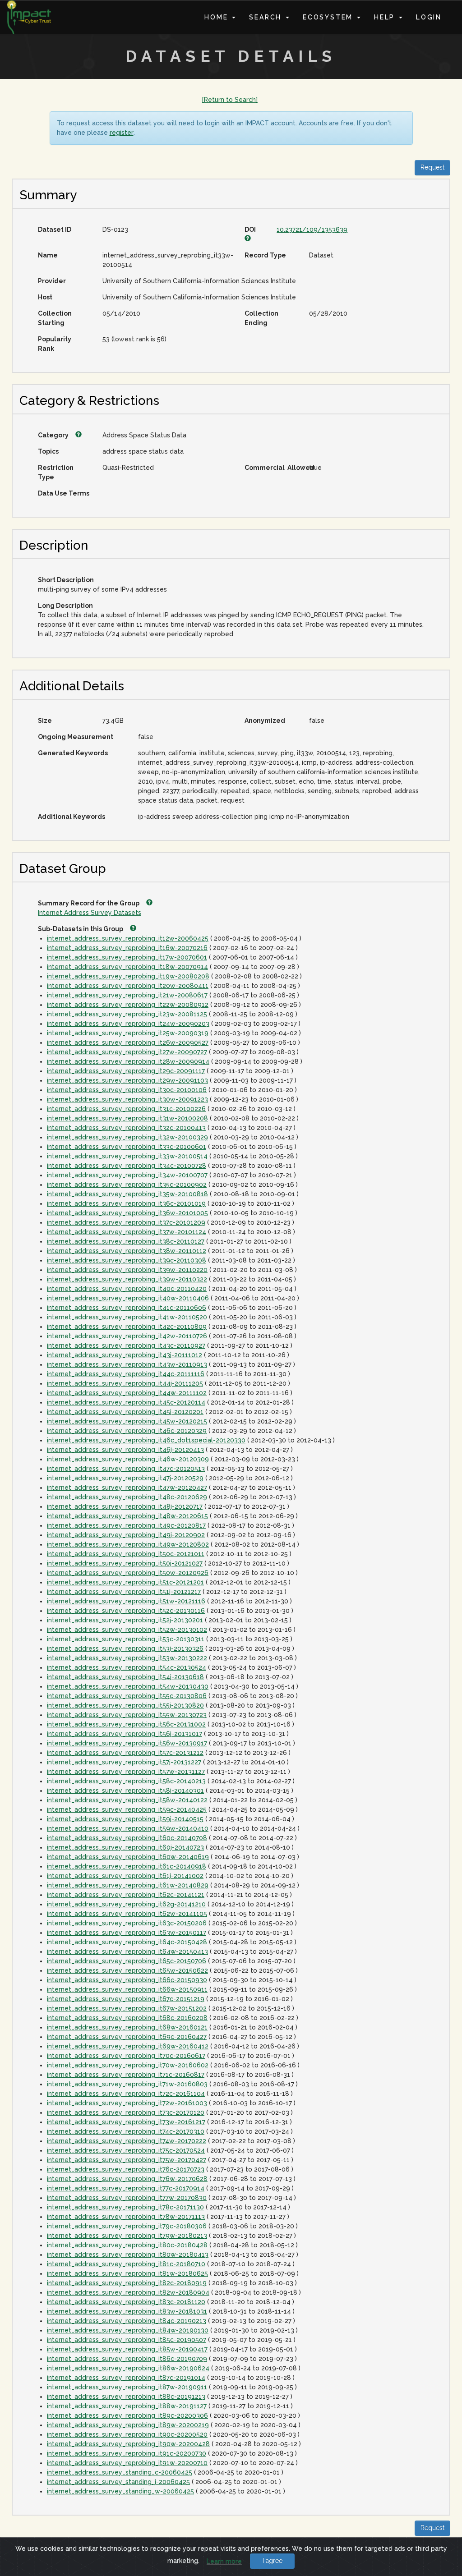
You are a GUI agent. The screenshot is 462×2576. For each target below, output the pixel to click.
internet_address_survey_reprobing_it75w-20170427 (127, 2160)
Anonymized (265, 721)
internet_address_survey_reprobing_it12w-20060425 (128, 938)
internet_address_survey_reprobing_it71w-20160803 (127, 2084)
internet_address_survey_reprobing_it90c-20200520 (127, 2434)
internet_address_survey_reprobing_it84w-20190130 (128, 2330)
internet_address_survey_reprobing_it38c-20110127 (126, 1241)
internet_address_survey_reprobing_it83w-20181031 (127, 2311)
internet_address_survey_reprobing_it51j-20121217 (124, 1592)
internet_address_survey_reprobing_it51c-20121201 (125, 1582)
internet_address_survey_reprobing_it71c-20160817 (126, 2075)
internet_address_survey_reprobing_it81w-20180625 (127, 2273)
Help (386, 17)
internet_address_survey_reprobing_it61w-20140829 (128, 1885)
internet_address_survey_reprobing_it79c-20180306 (127, 2226)
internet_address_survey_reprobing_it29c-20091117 (126, 1071)
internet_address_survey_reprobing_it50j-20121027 (125, 1563)
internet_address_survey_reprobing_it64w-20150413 (127, 1952)
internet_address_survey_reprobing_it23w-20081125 (127, 1014)
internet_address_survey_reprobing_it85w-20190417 (127, 2349)
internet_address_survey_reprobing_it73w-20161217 (126, 2122)
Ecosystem (329, 17)
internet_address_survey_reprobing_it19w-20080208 (128, 976)
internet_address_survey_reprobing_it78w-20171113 (126, 2217)
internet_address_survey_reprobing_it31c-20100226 (126, 1109)
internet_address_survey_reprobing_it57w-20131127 (126, 1772)
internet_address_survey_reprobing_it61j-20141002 (125, 1876)
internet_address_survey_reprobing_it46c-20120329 (127, 1431)
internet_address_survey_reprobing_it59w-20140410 (128, 1828)
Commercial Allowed (273, 468)
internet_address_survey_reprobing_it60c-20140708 (127, 1838)
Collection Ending (261, 318)
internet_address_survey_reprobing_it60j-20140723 (125, 1847)
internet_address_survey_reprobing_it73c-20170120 (126, 2112)
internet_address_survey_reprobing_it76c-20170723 (126, 2169)
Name (48, 255)
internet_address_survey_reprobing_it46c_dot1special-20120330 (146, 1440)
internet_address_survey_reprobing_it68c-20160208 (127, 2018)
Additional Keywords (72, 817)
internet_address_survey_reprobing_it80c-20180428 (127, 2245)
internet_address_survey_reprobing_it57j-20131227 (124, 1762)
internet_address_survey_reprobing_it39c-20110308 (127, 1260)
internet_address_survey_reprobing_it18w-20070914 (127, 967)
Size (45, 721)
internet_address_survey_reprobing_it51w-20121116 (126, 1601)
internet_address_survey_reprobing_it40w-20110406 (128, 1298)
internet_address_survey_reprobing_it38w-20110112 (127, 1251)
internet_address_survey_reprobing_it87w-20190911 (127, 2387)
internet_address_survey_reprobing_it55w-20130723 (127, 1715)
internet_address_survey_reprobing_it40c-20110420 (127, 1289)
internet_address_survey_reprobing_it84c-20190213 (127, 2321)
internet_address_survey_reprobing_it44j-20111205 (125, 1383)
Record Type (265, 255)
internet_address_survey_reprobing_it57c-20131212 (125, 1753)
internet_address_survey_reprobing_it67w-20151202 (127, 2008)
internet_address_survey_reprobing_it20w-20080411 (128, 986)
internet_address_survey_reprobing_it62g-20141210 (126, 1904)
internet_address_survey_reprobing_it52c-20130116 (126, 1611)
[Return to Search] (230, 100)
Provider (52, 281)
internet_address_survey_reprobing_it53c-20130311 (126, 1639)
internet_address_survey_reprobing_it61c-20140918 (127, 1866)
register (122, 133)
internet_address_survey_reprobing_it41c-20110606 (127, 1308)
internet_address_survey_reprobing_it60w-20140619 (128, 1857)
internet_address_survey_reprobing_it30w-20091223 (127, 1099)
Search (267, 17)
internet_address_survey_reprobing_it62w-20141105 (127, 1914)
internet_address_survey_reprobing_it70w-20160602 (128, 2065)
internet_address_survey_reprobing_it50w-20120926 (128, 1573)
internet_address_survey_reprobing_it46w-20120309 (128, 1459)
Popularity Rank (55, 344)
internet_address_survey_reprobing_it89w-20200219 (128, 2425)
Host (45, 297)
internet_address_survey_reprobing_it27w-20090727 (127, 1052)
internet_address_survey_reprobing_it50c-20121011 (126, 1554)
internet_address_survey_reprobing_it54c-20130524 (127, 1667)
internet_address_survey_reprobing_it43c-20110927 (126, 1345)
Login (429, 17)
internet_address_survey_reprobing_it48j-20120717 (125, 1506)
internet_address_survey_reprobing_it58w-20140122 (127, 1800)
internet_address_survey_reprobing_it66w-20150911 (127, 1989)
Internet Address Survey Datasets (90, 913)
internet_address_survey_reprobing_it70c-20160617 (126, 2056)
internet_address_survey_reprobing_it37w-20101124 (127, 1232)
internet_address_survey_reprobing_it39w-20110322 (127, 1279)
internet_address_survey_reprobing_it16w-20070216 (127, 948)
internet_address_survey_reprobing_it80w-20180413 (128, 2255)
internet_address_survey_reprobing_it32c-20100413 (126, 1128)
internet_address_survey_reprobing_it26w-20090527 (128, 1042)
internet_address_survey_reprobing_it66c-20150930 (127, 1980)
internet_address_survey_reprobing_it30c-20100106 (127, 1090)
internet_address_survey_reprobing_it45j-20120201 (125, 1412)
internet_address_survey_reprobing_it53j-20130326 (125, 1648)
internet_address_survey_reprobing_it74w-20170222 (127, 2141)
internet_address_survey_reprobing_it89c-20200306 (127, 2415)
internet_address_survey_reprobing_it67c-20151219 (126, 1999)
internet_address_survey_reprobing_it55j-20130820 (125, 1705)
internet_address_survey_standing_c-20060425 (120, 2472)
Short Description (66, 580)
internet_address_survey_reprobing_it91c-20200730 (127, 2453)
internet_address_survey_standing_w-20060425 (120, 2491)
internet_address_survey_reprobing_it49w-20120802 (128, 1544)
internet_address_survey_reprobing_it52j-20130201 (125, 1620)
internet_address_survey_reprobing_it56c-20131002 (126, 1724)
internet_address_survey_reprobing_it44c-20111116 (126, 1374)
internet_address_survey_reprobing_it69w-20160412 (128, 2046)
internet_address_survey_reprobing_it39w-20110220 (127, 1270)
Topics (48, 451)
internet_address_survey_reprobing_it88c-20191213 (126, 2397)
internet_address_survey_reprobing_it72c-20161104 (126, 2094)
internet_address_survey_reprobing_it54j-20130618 (125, 1677)
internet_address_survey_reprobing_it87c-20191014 (126, 2378)
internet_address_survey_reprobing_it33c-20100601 (127, 1147)
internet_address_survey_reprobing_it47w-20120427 (127, 1488)
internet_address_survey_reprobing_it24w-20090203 (128, 1024)
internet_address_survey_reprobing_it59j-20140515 (125, 1819)
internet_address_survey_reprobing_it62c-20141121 (126, 1895)
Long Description (65, 606)
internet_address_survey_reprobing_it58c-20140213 (126, 1781)
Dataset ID (55, 230)
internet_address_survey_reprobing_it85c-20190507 (127, 2340)
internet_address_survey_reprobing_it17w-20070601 (127, 957)
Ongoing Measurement (76, 737)
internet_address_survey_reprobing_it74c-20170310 (126, 2131)
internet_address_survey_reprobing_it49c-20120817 (126, 1525)
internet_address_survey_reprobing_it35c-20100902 (127, 1185)
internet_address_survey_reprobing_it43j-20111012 (125, 1355)
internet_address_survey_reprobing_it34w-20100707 (127, 1175)
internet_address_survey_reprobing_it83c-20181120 (126, 2302)
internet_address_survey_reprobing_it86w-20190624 (128, 2368)
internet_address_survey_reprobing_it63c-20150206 (127, 1923)
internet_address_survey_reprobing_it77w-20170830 (127, 2198)
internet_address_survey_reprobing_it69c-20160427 (127, 2037)
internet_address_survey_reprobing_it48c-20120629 (127, 1497)
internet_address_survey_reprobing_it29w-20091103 (127, 1080)
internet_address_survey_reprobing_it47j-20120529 (125, 1478)
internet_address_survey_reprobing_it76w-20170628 (127, 2179)
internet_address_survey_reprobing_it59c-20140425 (127, 1809)
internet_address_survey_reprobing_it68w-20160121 (127, 2027)
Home (218, 17)
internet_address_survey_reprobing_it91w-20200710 (127, 2463)
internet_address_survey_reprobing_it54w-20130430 (128, 1686)
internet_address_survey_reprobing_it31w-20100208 (127, 1118)
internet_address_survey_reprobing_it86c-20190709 (127, 2359)
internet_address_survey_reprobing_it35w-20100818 (127, 1194)
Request (432, 167)
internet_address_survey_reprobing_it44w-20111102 (127, 1393)
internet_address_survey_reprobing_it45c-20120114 (126, 1402)
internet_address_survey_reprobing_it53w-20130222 (127, 1658)
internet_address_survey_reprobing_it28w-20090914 (128, 1061)
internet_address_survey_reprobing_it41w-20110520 (127, 1317)
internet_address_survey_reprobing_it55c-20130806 (127, 1696)
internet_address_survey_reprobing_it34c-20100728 (127, 1166)
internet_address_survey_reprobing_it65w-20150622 (127, 1970)
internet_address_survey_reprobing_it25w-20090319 (128, 1033)
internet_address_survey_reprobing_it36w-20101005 (127, 1213)
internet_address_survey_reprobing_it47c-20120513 (126, 1469)
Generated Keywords (73, 753)
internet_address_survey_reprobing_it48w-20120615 (127, 1516)
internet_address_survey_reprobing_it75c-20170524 (126, 2150)
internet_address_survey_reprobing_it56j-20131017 (125, 1734)
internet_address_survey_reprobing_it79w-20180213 (127, 2236)
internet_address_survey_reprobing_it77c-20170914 (126, 2188)
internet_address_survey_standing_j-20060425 (118, 2482)
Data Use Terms (64, 493)
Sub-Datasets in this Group (81, 929)
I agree (273, 2561)
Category (54, 435)
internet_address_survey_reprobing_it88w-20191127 (127, 2406)
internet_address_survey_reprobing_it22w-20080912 (128, 1005)
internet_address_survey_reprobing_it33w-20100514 (127, 1156)
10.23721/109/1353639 (312, 230)
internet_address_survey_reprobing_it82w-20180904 (128, 2292)
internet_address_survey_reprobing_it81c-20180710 (126, 2264)
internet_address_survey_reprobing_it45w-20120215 (127, 1421)
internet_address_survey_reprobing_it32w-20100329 (127, 1137)
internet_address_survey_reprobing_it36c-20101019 (126, 1203)
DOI (252, 230)
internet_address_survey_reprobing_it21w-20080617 (127, 995)
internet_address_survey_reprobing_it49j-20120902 (126, 1535)
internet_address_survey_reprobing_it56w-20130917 (127, 1743)
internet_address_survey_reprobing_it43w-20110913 (127, 1364)
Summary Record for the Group (89, 903)
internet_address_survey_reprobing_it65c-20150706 (127, 1961)
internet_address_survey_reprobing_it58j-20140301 (125, 1791)
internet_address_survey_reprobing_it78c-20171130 (125, 2207)
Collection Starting (55, 318)
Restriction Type (56, 472)
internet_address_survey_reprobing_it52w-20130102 (127, 1630)
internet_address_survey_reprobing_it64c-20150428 (127, 1942)
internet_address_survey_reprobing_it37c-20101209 (126, 1222)
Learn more (224, 2561)
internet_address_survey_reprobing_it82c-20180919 (127, 2283)
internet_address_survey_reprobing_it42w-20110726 (127, 1336)
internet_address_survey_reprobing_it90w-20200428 (128, 2444)
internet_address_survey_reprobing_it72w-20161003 (127, 2103)
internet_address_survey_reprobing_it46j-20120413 (125, 1450)
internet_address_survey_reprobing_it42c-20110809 (127, 1327)
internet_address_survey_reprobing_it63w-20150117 (127, 1933)
